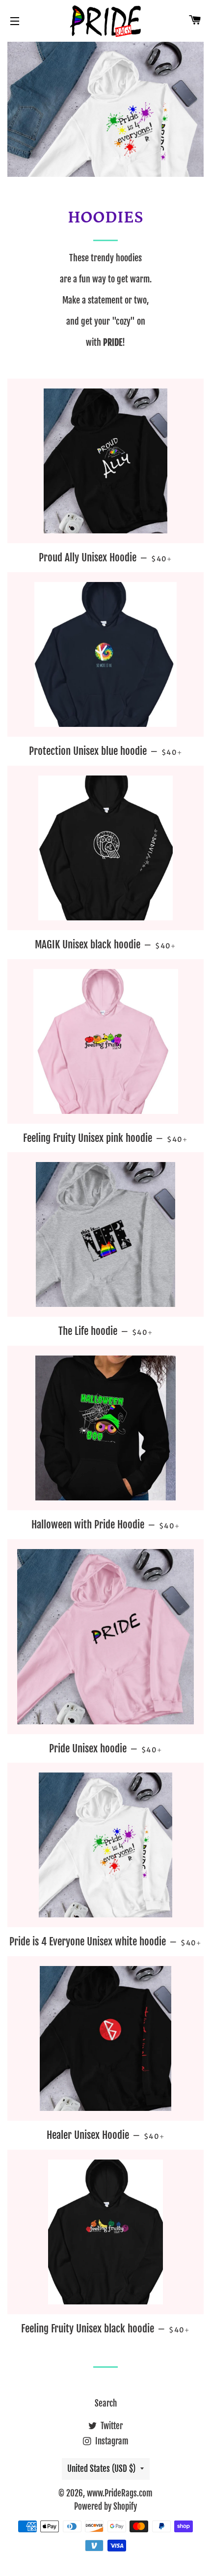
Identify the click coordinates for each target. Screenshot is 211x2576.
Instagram (111, 2441)
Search (106, 2403)
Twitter (111, 2426)
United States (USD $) (101, 2469)
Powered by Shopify (105, 2507)
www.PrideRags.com (120, 2493)
